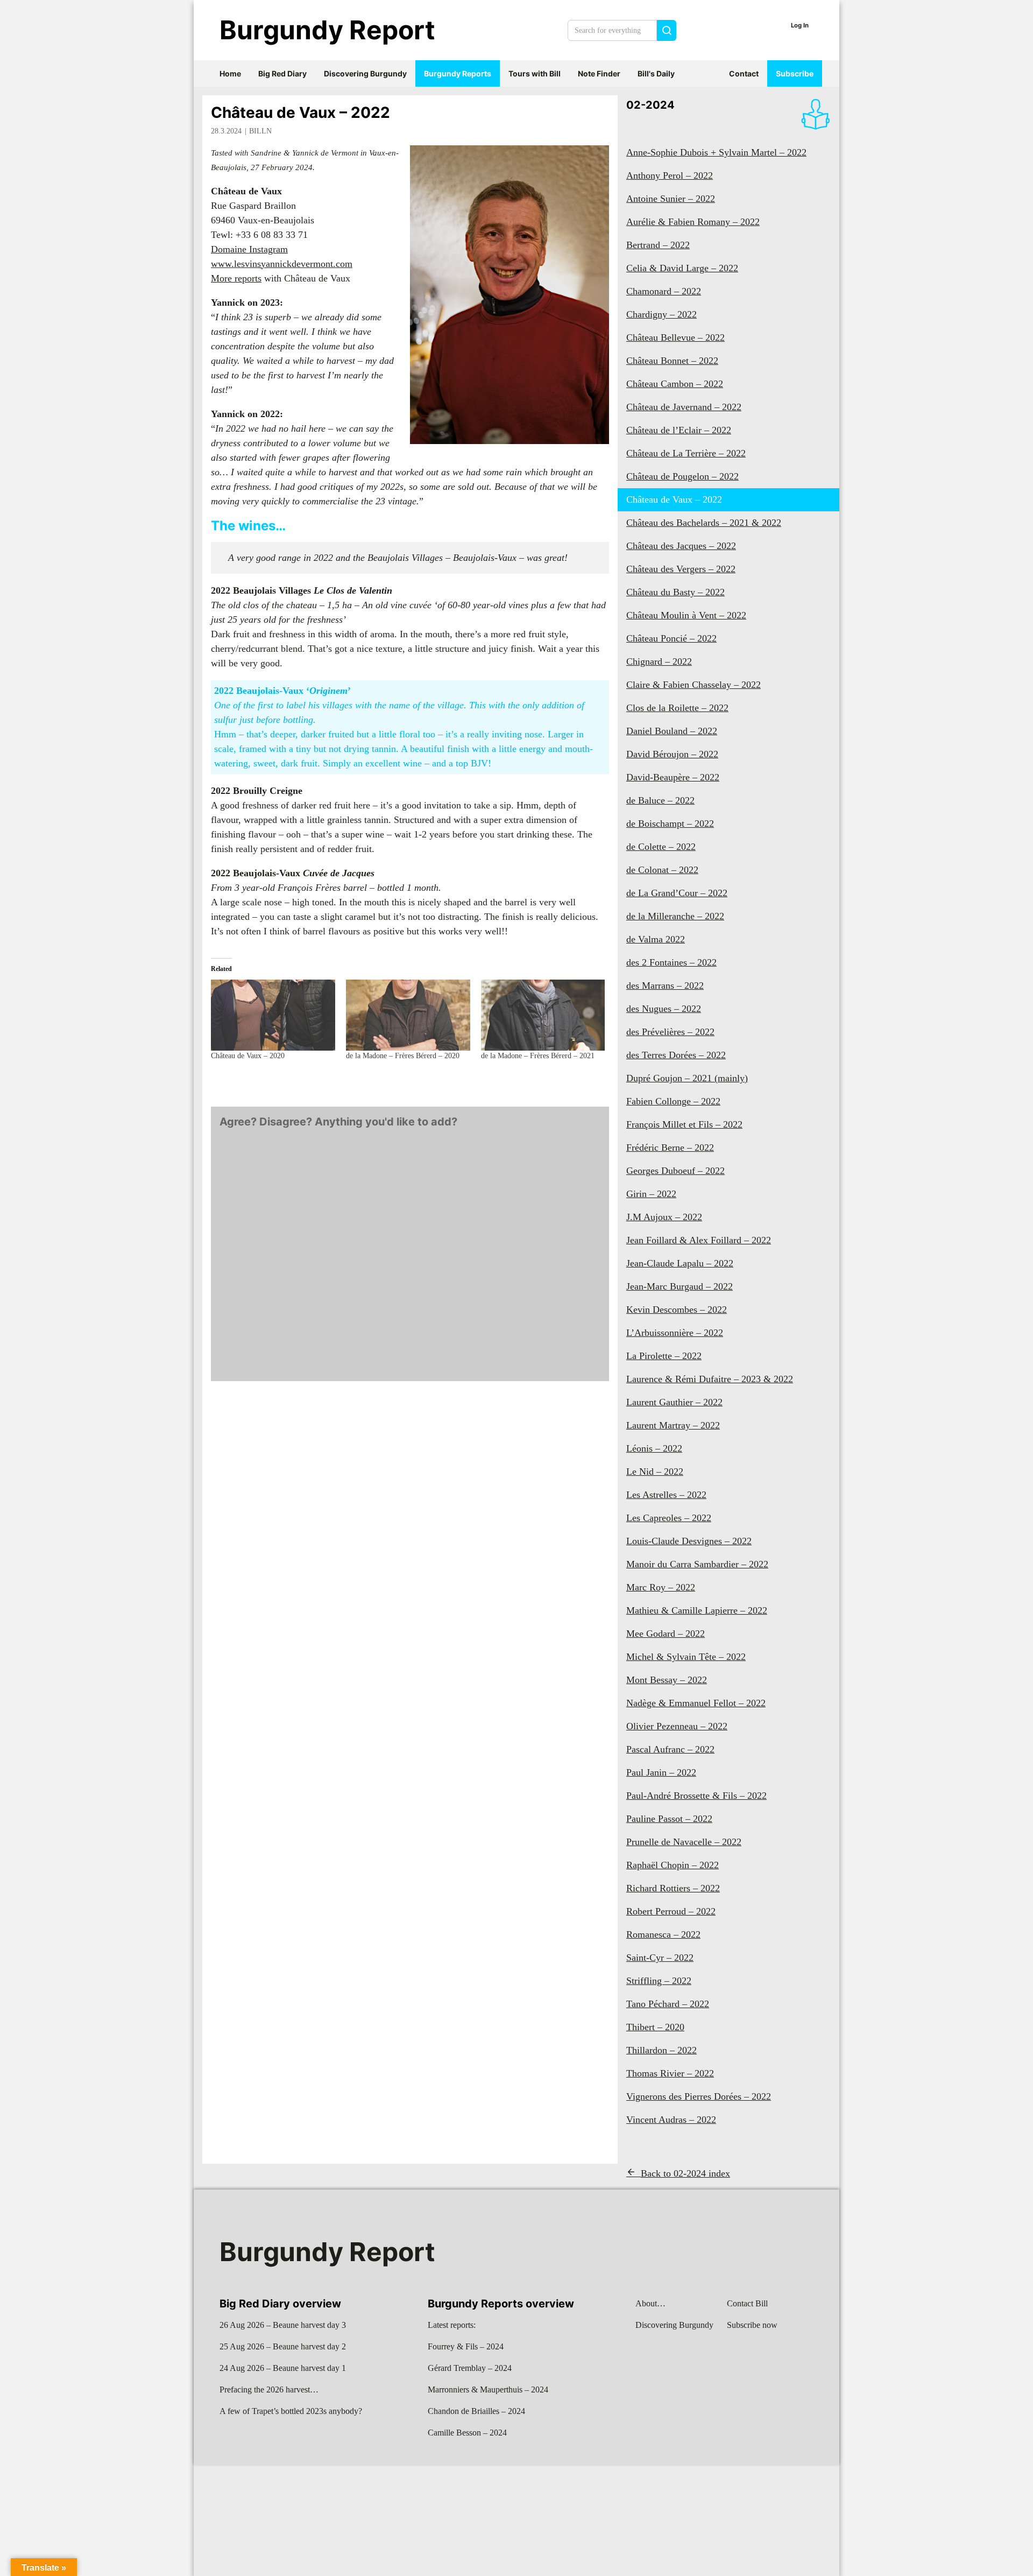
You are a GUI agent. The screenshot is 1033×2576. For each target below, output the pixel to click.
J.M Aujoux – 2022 (664, 1217)
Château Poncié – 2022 (671, 638)
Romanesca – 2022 (663, 1934)
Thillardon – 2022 (661, 2050)
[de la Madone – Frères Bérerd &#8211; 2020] (408, 1015)
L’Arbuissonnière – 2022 (675, 1333)
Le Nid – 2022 (655, 1472)
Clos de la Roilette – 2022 (677, 708)
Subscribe (795, 73)
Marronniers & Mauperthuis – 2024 (488, 2390)
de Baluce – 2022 (660, 800)
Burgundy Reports (458, 73)
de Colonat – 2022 (662, 870)
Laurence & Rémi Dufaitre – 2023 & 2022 (710, 1379)
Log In (800, 25)
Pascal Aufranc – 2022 (670, 1749)
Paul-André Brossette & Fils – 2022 (696, 1796)
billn (260, 131)
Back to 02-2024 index (685, 2173)
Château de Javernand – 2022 (684, 407)
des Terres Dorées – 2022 (676, 1055)
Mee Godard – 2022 (666, 1634)
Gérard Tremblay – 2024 (470, 2368)
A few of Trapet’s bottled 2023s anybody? (291, 2411)
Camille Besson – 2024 (467, 2433)
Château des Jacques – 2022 (681, 546)
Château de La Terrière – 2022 (686, 453)
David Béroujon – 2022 (672, 754)
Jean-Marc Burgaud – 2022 (680, 1286)
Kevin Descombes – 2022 (677, 1310)
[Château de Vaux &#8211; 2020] (273, 1015)
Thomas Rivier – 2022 (670, 2073)
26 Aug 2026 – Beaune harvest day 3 (283, 2325)
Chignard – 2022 (659, 661)
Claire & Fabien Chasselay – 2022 (694, 685)
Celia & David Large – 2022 (682, 268)
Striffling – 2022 (659, 1981)
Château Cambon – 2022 (675, 384)
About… (650, 2303)
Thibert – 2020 (655, 2027)
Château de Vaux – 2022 (300, 112)
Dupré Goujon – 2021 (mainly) (687, 1078)
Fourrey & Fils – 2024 (466, 2346)
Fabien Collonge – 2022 (673, 1101)
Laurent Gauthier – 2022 (674, 1402)
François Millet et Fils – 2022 (684, 1124)
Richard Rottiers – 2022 (673, 1888)
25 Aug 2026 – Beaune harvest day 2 (283, 2346)
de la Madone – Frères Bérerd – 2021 (538, 1056)
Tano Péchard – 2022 (668, 2004)
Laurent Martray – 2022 (673, 1425)
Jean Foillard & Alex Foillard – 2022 (699, 1240)
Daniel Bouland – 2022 (672, 731)
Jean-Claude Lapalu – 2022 (680, 1263)
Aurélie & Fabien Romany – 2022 (693, 222)
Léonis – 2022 (654, 1448)
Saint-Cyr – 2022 (660, 1958)
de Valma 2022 (656, 939)
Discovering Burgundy (365, 73)
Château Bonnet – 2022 (672, 361)
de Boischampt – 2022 (670, 824)
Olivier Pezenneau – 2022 (677, 1726)
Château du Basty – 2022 (675, 592)
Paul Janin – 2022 (661, 1772)
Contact (744, 73)
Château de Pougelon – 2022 (682, 476)
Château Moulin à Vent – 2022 (686, 615)
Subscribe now (752, 2325)
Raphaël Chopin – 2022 (673, 1865)
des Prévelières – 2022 (670, 1032)
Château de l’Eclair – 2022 (679, 430)
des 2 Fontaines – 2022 (671, 962)
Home (230, 73)
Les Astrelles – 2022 (666, 1495)
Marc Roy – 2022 (661, 1587)
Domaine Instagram (249, 249)
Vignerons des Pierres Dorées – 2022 (699, 2096)
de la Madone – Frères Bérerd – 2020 (403, 1056)
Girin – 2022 (651, 1194)
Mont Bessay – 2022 (667, 1680)
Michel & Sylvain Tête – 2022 (686, 1657)
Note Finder (599, 73)
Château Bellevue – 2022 (675, 337)
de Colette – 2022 (661, 847)
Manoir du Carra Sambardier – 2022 (697, 1564)
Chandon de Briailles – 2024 (476, 2411)
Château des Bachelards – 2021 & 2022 (704, 523)
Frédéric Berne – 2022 (670, 1148)
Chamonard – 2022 (664, 291)
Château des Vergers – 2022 (681, 569)
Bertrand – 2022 (658, 245)
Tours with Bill (535, 73)
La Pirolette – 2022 (664, 1356)
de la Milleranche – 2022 (675, 916)
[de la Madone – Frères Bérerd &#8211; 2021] (543, 1015)
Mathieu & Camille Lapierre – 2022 (697, 1610)
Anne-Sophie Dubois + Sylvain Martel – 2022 (716, 152)
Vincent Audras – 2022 (671, 2120)
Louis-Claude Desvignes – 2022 (689, 1541)
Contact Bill (747, 2303)
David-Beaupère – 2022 (673, 777)
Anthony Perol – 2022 (670, 175)
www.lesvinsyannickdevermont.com (282, 264)
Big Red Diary (282, 73)
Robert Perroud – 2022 (671, 1911)
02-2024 (650, 105)
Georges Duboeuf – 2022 (675, 1171)
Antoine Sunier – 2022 (671, 199)
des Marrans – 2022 (665, 986)
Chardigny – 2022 (661, 314)
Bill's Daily (656, 73)
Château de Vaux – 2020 (248, 1056)
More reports (236, 278)
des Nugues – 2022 (664, 1009)
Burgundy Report (327, 30)
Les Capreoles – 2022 (669, 1518)
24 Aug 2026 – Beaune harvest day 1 (283, 2368)
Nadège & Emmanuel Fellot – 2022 (696, 1703)
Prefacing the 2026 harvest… (269, 2390)
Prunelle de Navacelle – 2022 (684, 1842)
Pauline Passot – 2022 (669, 1819)
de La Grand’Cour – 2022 (677, 893)
